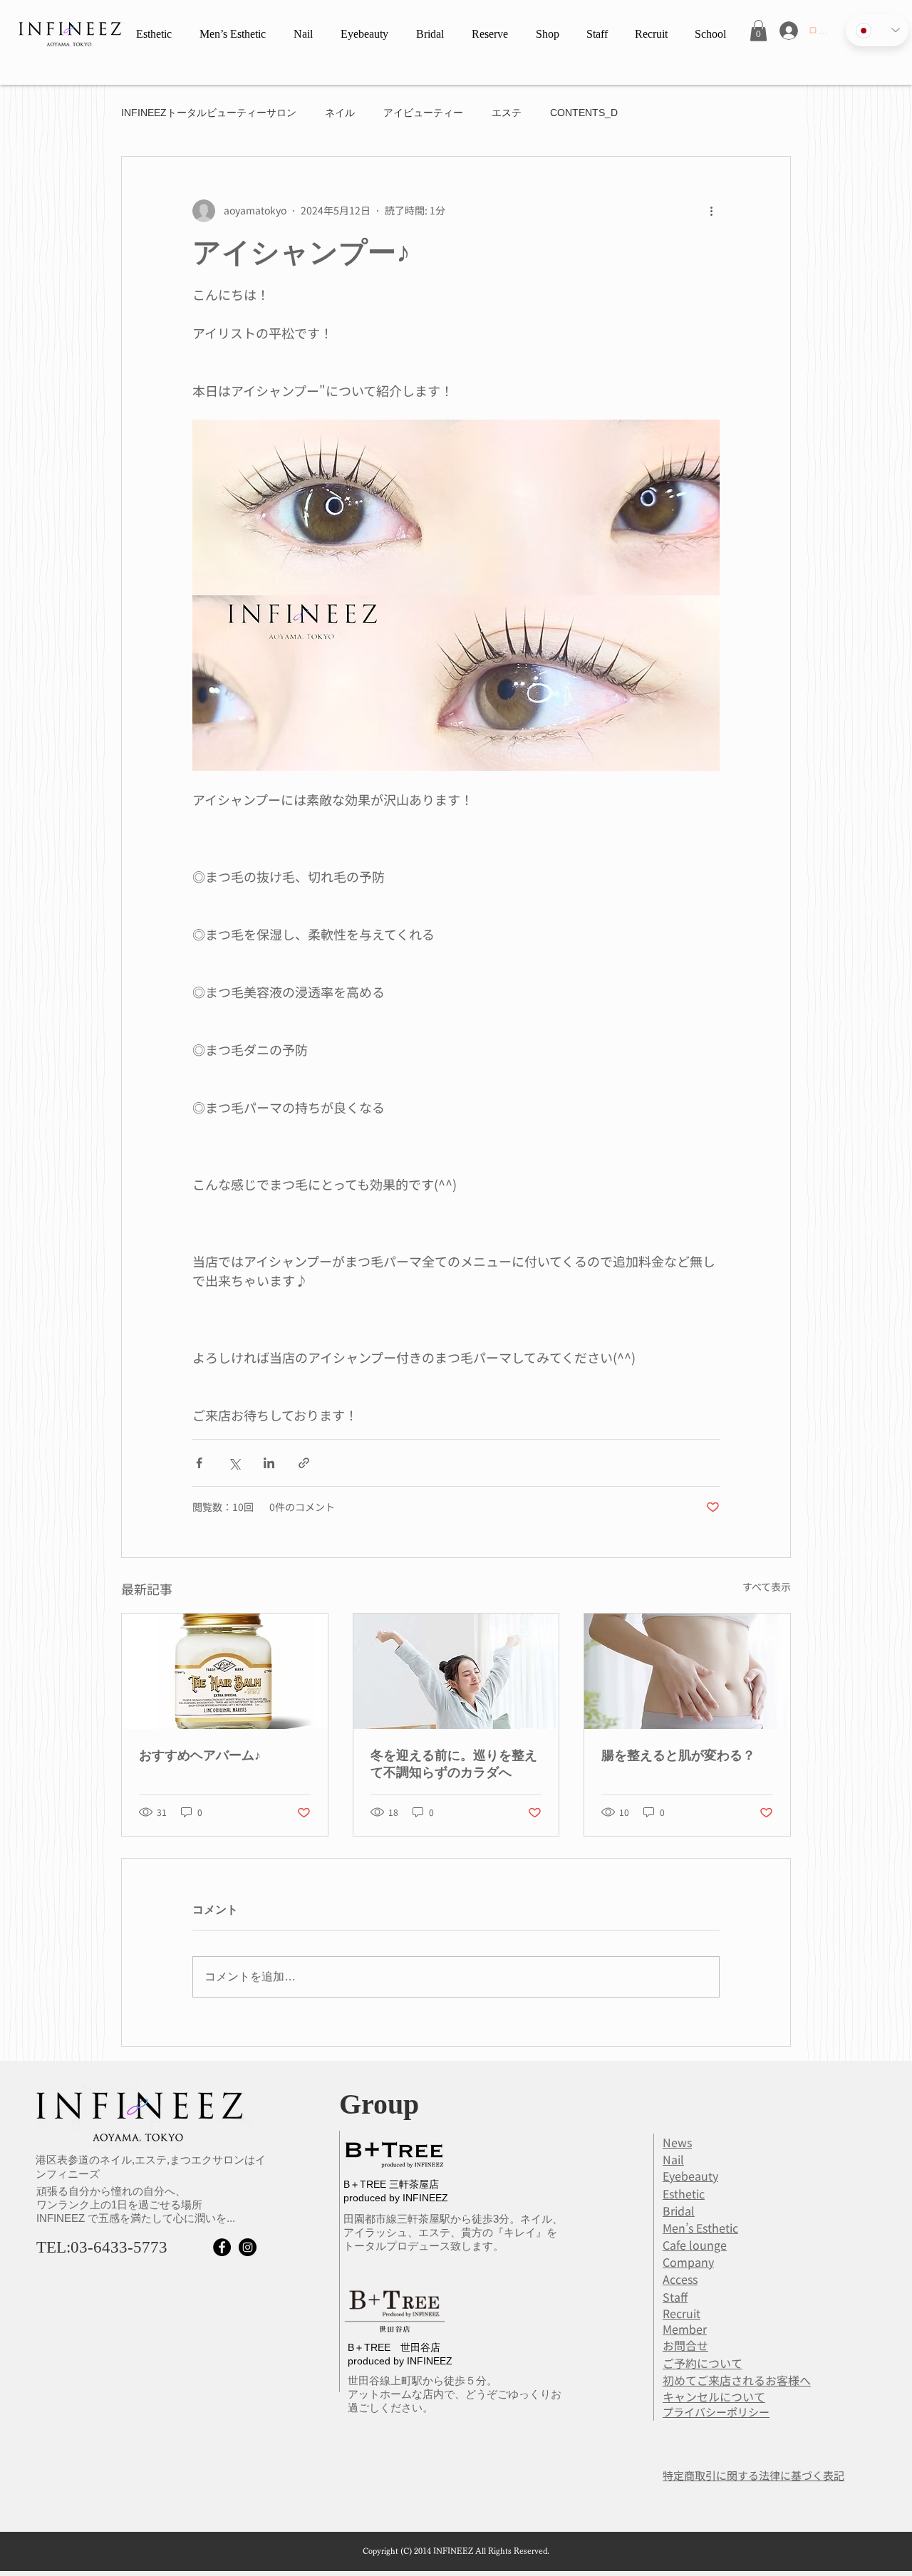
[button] (758, 31)
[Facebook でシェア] (199, 1463)
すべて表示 (767, 1586)
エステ (507, 113)
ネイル (340, 113)
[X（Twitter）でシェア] (234, 1463)
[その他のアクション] (711, 211)
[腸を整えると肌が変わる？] (687, 1671)
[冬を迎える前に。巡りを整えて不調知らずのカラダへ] (456, 1671)
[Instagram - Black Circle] (248, 2247)
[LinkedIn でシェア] (269, 1463)
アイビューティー (423, 113)
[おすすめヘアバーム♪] (225, 1671)
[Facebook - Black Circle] (222, 2247)
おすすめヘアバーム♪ (200, 1755)
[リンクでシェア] (304, 1463)
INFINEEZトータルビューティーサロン (209, 113)
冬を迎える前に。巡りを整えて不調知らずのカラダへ (454, 1764)
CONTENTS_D (584, 113)
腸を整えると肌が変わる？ (678, 1755)
